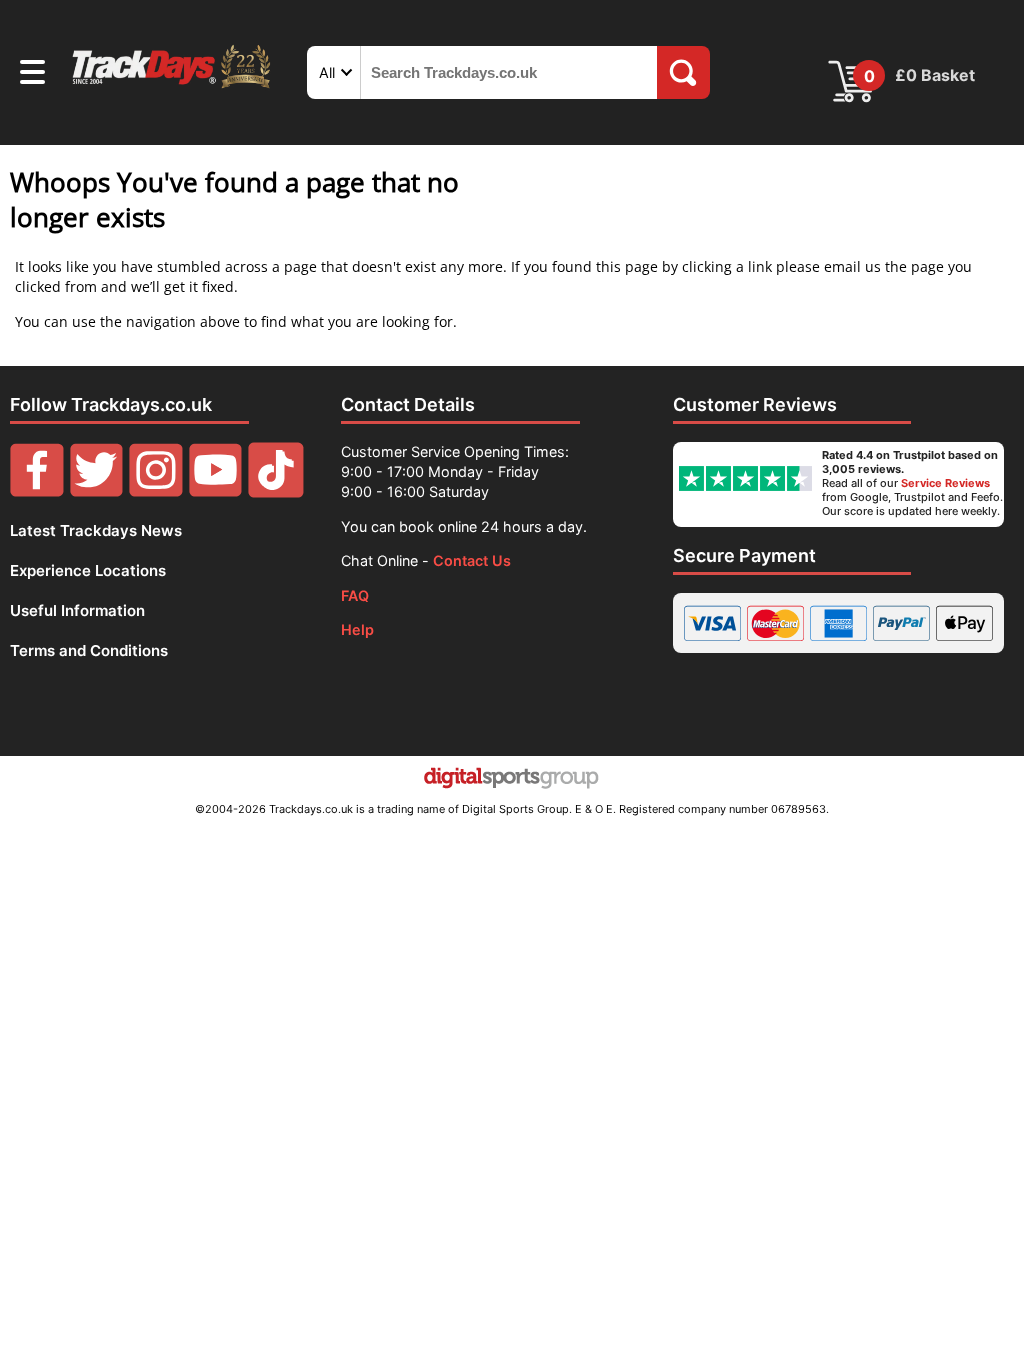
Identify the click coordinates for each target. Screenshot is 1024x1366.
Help (357, 629)
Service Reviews (945, 483)
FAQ (355, 595)
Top (979, 1271)
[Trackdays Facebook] (37, 492)
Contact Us (472, 560)
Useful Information (77, 610)
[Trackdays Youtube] (216, 492)
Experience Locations (88, 570)
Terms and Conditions (89, 650)
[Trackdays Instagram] (156, 492)
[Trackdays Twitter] (97, 492)
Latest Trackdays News (96, 530)
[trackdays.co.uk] (172, 87)
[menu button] (32, 75)
